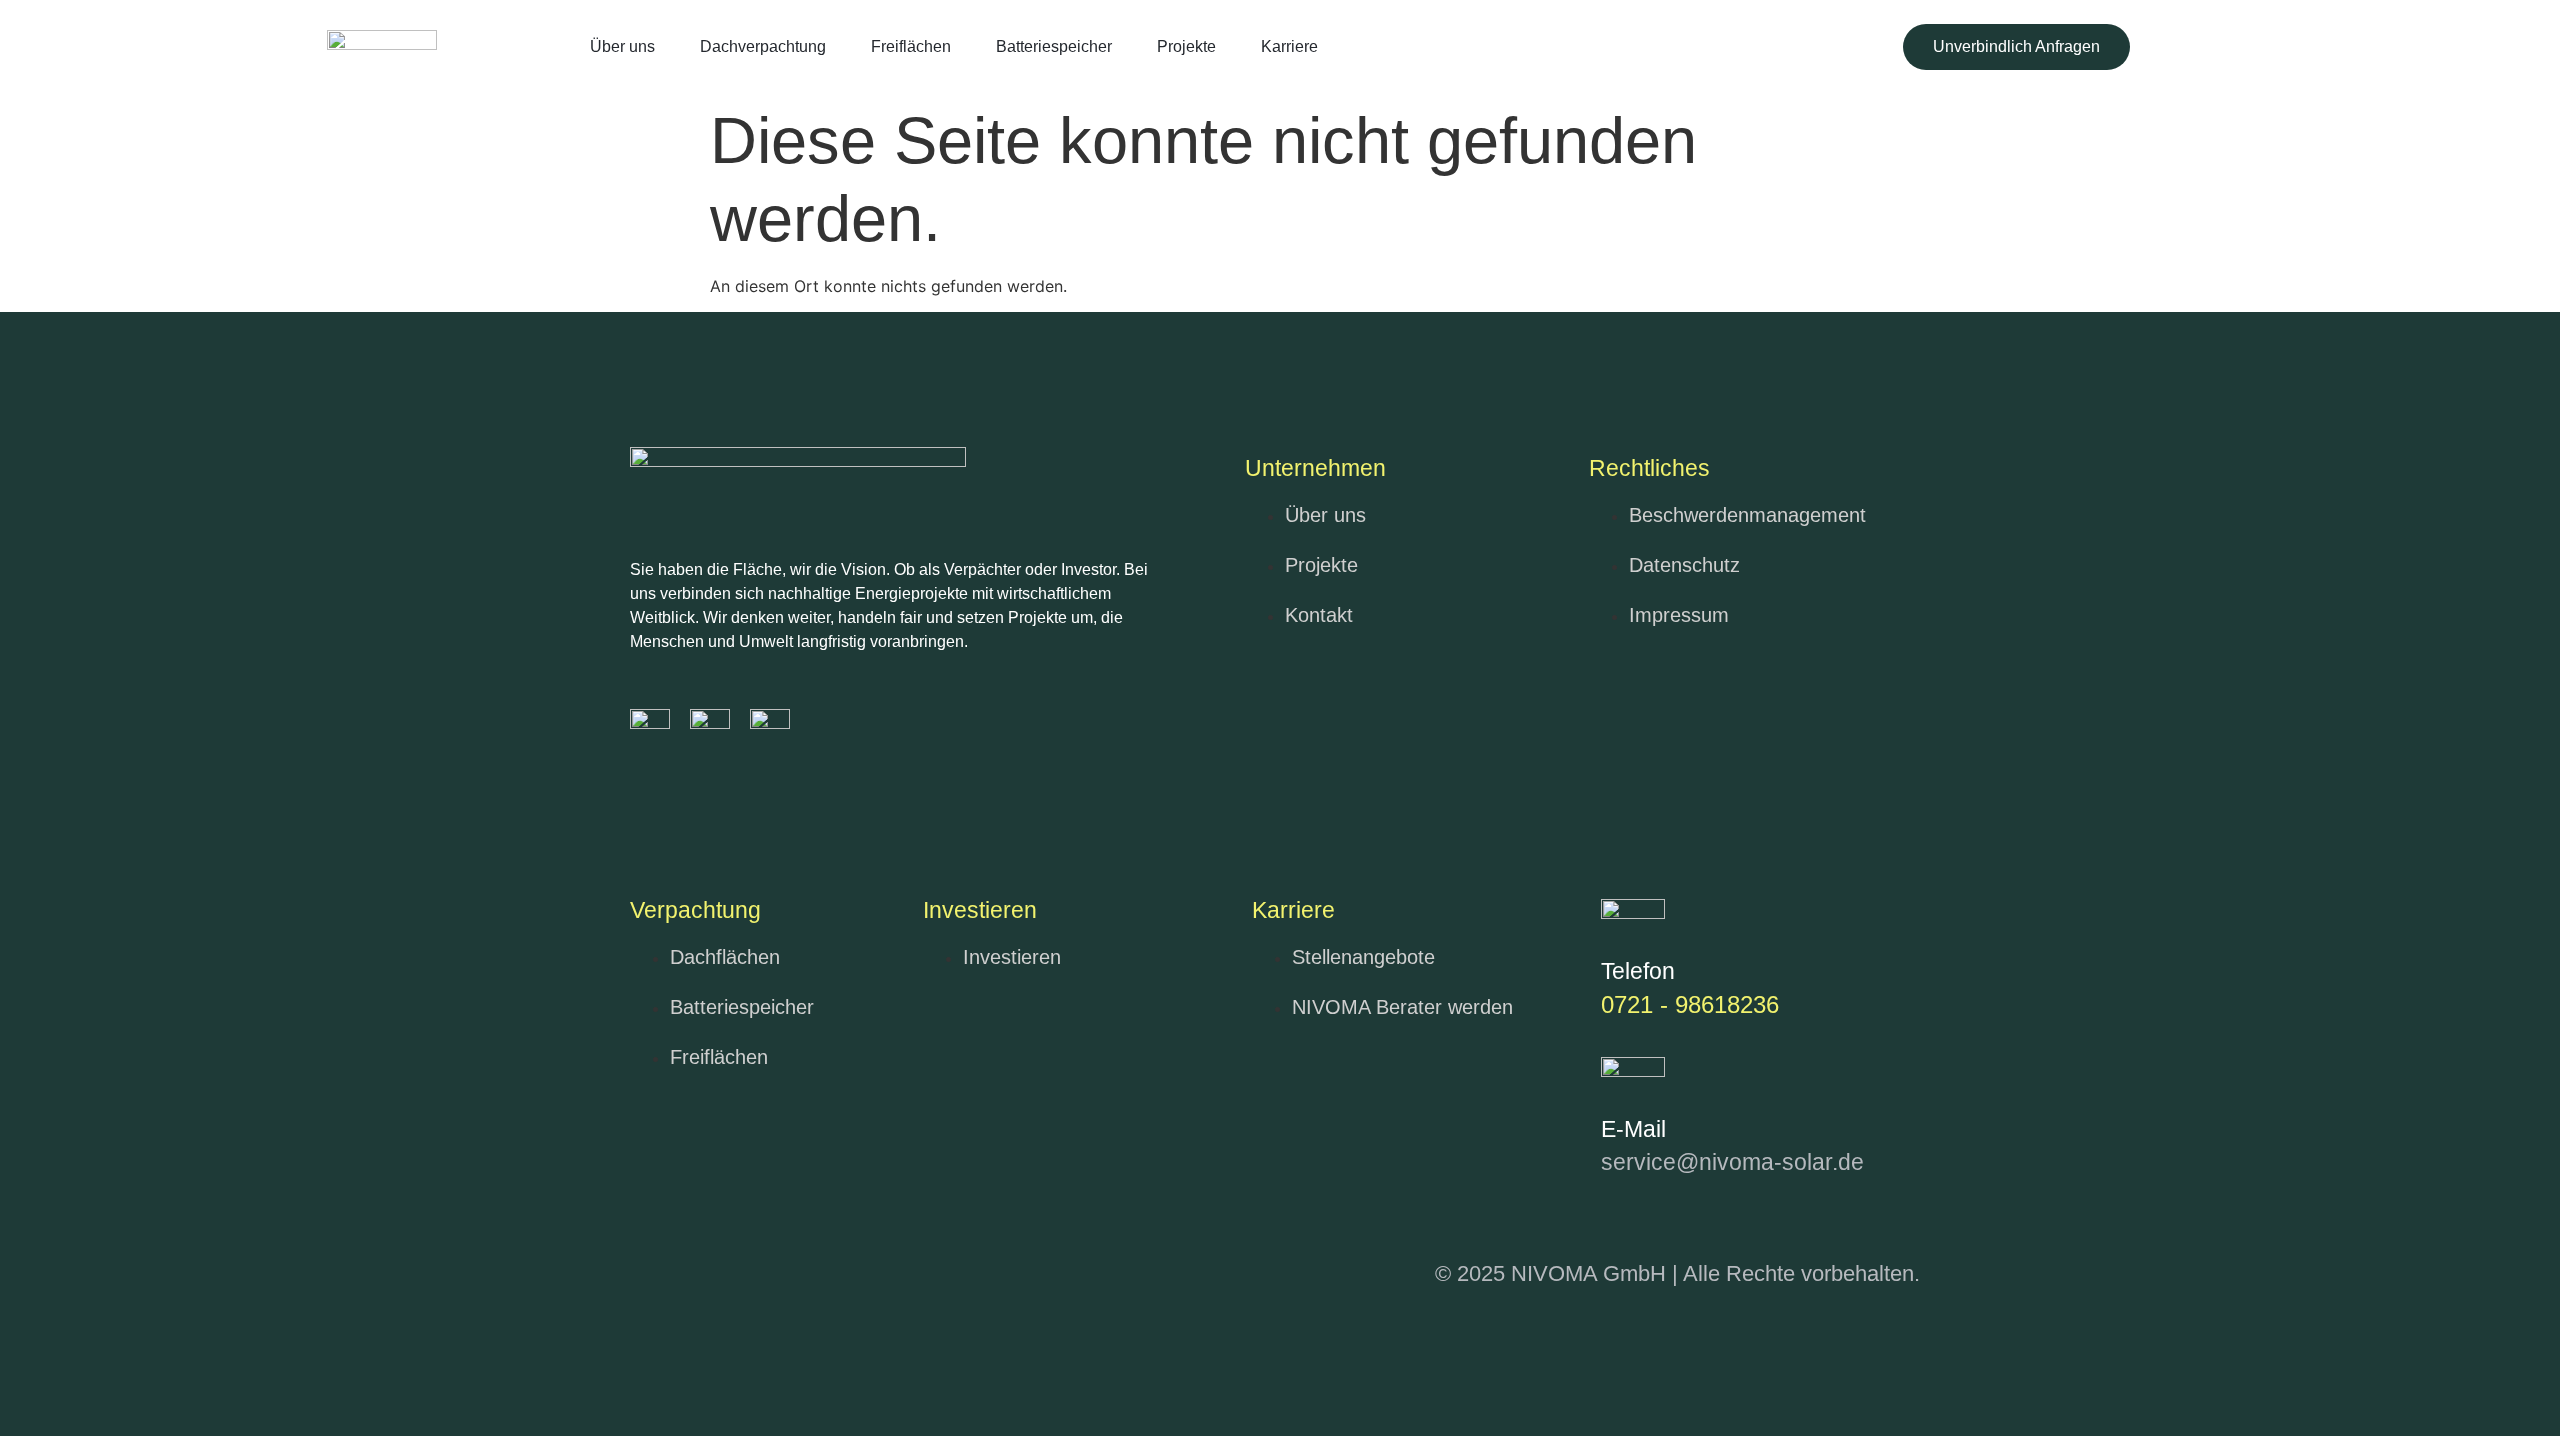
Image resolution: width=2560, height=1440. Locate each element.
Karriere (1289, 46)
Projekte (1186, 46)
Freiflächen (911, 46)
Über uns (622, 46)
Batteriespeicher (1054, 46)
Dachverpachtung (763, 46)
